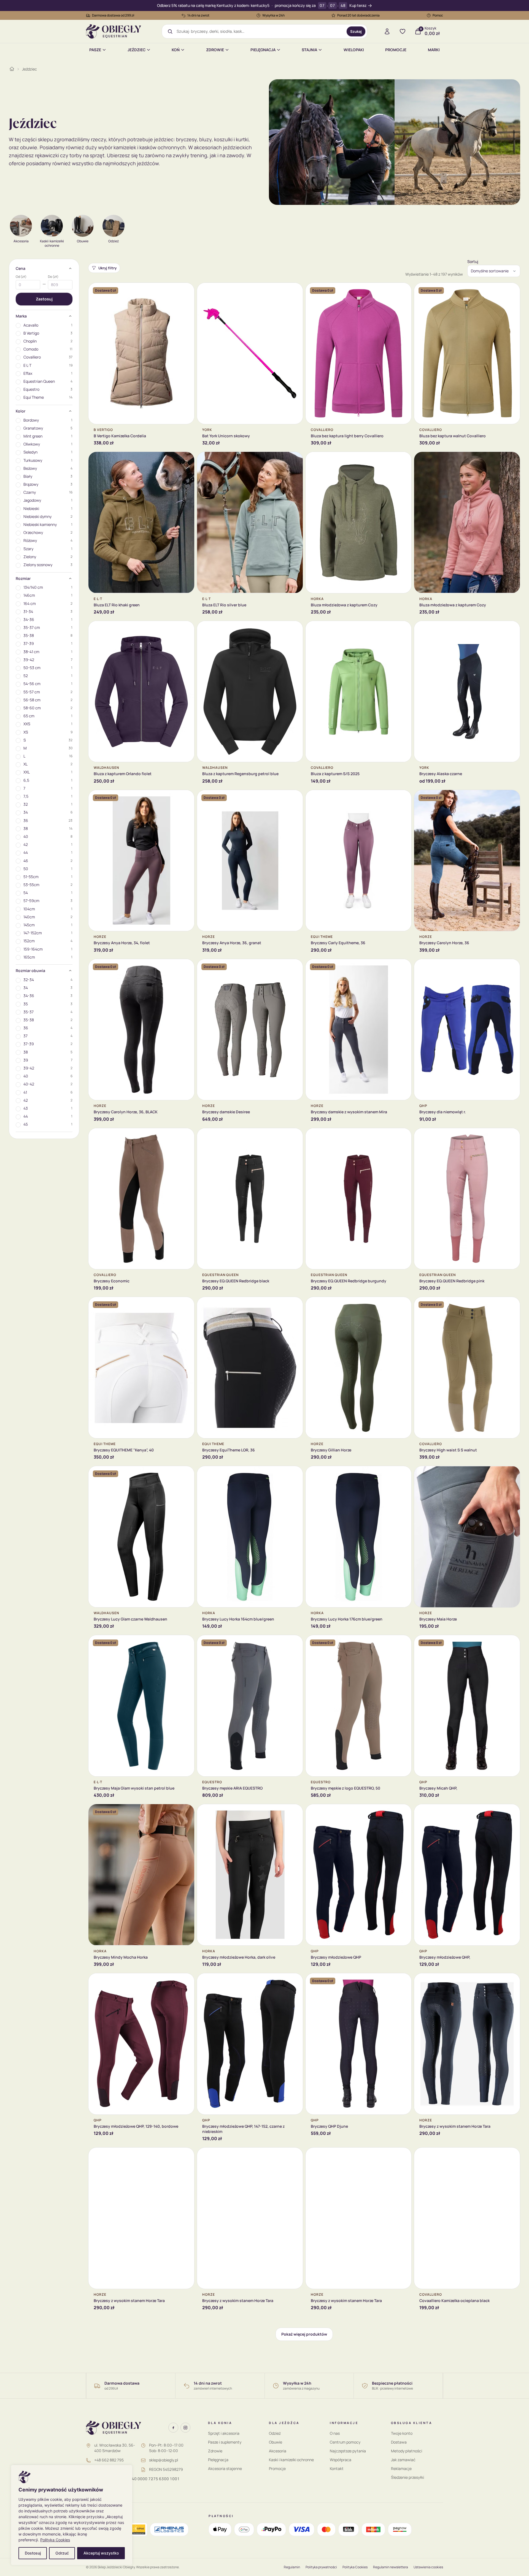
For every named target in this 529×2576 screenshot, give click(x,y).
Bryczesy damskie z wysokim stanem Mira (349, 1112)
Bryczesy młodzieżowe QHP (336, 1957)
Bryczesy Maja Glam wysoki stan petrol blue (134, 1788)
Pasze (95, 50)
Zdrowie (215, 50)
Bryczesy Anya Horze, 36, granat (232, 943)
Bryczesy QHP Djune (329, 2126)
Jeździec (137, 50)
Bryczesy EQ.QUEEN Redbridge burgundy (349, 1281)
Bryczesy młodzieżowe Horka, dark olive (239, 1957)
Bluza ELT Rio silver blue (224, 605)
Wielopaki (354, 50)
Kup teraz (358, 6)
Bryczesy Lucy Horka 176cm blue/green (347, 1619)
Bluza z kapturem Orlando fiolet (123, 774)
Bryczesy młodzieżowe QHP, (445, 1957)
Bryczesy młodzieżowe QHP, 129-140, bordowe (136, 2126)
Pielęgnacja (263, 50)
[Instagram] (185, 2428)
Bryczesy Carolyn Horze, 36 (444, 943)
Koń (176, 50)
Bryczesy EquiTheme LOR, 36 (229, 1450)
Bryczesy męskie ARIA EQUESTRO (232, 1788)
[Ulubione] (403, 31)
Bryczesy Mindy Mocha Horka (121, 1957)
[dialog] (72, 2515)
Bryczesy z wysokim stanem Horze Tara (455, 2126)
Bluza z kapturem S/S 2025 (335, 774)
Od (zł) (21, 277)
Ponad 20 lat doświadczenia (358, 15)
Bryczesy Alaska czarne (441, 774)
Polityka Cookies (55, 2540)
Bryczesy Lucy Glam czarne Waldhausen (130, 1619)
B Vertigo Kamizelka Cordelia (120, 436)
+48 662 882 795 (109, 2460)
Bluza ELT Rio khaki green (117, 605)
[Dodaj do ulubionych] (186, 291)
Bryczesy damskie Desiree (226, 1112)
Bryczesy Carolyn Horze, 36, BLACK (126, 1112)
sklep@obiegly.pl (164, 2460)
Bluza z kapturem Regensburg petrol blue (240, 774)
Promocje (396, 50)
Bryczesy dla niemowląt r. (443, 1112)
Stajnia (309, 50)
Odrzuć (62, 2553)
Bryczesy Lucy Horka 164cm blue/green (238, 1619)
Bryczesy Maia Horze (438, 1619)
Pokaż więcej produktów (304, 2334)
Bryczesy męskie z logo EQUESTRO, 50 (346, 1788)
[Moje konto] (387, 31)
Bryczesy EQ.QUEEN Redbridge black (236, 1281)
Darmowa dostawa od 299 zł (113, 15)
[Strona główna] (12, 69)
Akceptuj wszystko (101, 2553)
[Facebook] (173, 2428)
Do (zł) (53, 277)
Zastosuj (44, 299)
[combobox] (260, 31)
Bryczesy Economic (112, 1281)
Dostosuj (33, 2553)
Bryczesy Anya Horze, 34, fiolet (122, 943)
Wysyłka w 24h (273, 15)
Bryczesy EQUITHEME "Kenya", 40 (124, 1450)
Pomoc (438, 15)
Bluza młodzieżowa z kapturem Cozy (344, 605)
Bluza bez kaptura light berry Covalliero (347, 436)
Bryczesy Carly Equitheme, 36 (338, 943)
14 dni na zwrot (198, 15)
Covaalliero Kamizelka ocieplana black (454, 2301)
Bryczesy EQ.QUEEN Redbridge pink (452, 1281)
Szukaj (356, 31)
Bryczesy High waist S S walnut (448, 1450)
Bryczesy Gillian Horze (331, 1450)
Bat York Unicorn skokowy (226, 436)
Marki (434, 50)
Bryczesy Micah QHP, (438, 1788)
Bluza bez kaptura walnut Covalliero (453, 436)
